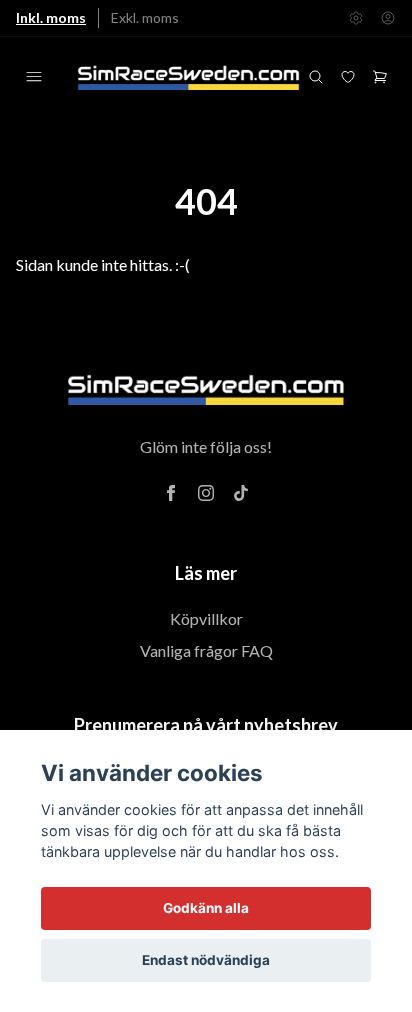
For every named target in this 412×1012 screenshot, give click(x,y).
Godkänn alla (206, 908)
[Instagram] (206, 493)
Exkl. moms (145, 17)
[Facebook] (171, 493)
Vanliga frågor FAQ (206, 650)
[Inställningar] (356, 18)
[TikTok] (241, 493)
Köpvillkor (206, 618)
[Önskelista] (348, 77)
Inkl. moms (51, 17)
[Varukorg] (380, 77)
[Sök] (316, 77)
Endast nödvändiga (206, 960)
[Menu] (34, 77)
